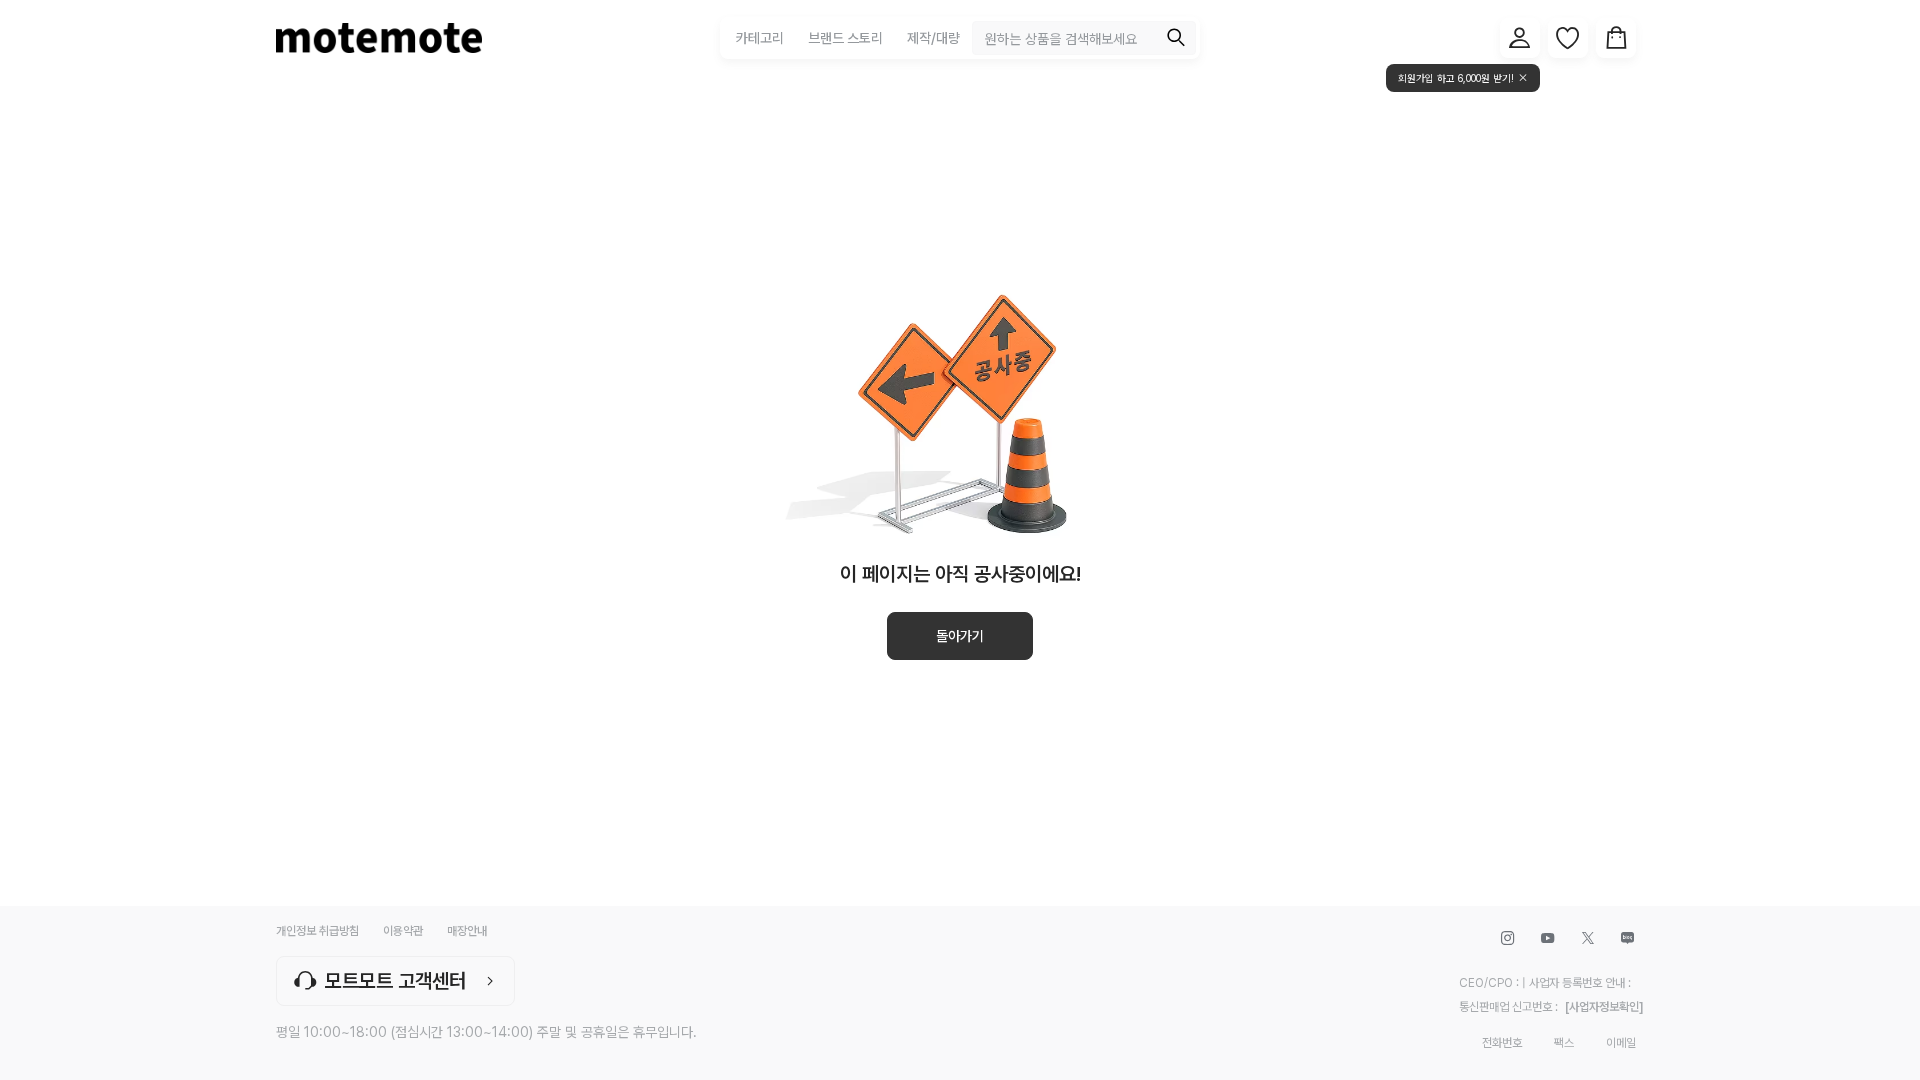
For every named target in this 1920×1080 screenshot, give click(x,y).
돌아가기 (960, 636)
